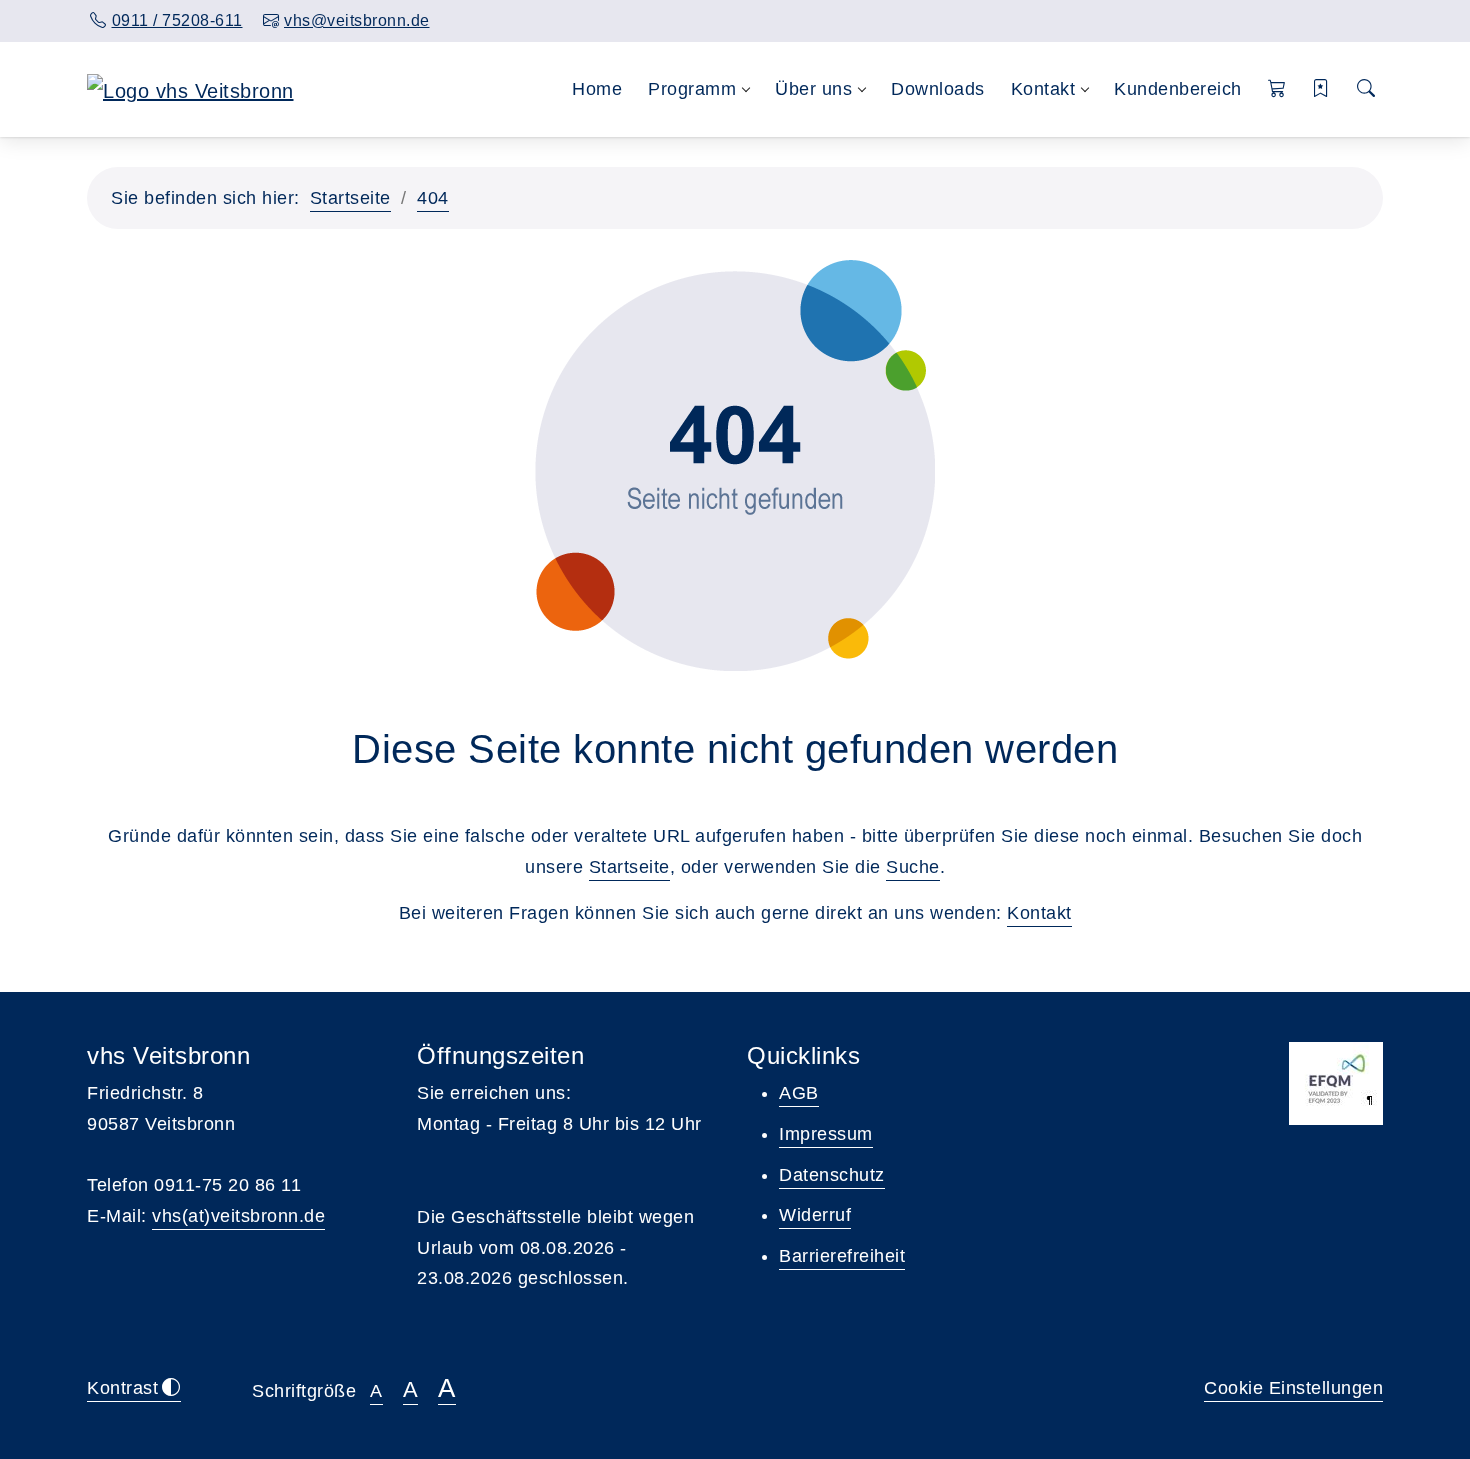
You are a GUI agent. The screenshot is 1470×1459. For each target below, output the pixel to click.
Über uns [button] (813, 89)
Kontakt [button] (1043, 89)
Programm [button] (692, 89)
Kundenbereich (1178, 89)
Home (597, 89)
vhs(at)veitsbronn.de (238, 1216)
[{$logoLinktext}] (190, 89)
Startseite (350, 198)
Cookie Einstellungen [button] (1293, 1388)
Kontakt (1039, 913)
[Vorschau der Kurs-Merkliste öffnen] (1321, 89)
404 (433, 198)
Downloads (938, 89)
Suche (913, 867)
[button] (1277, 89)
